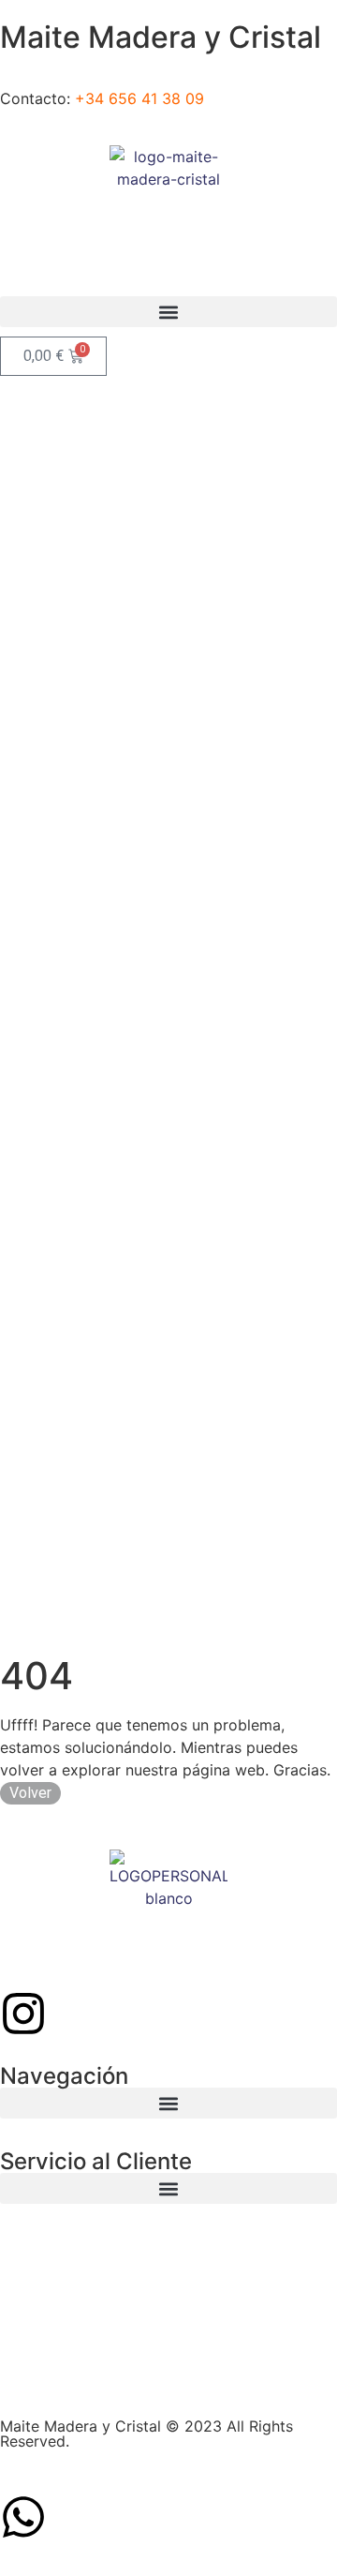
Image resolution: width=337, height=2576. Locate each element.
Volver (30, 1793)
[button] (168, 312)
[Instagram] (23, 2014)
